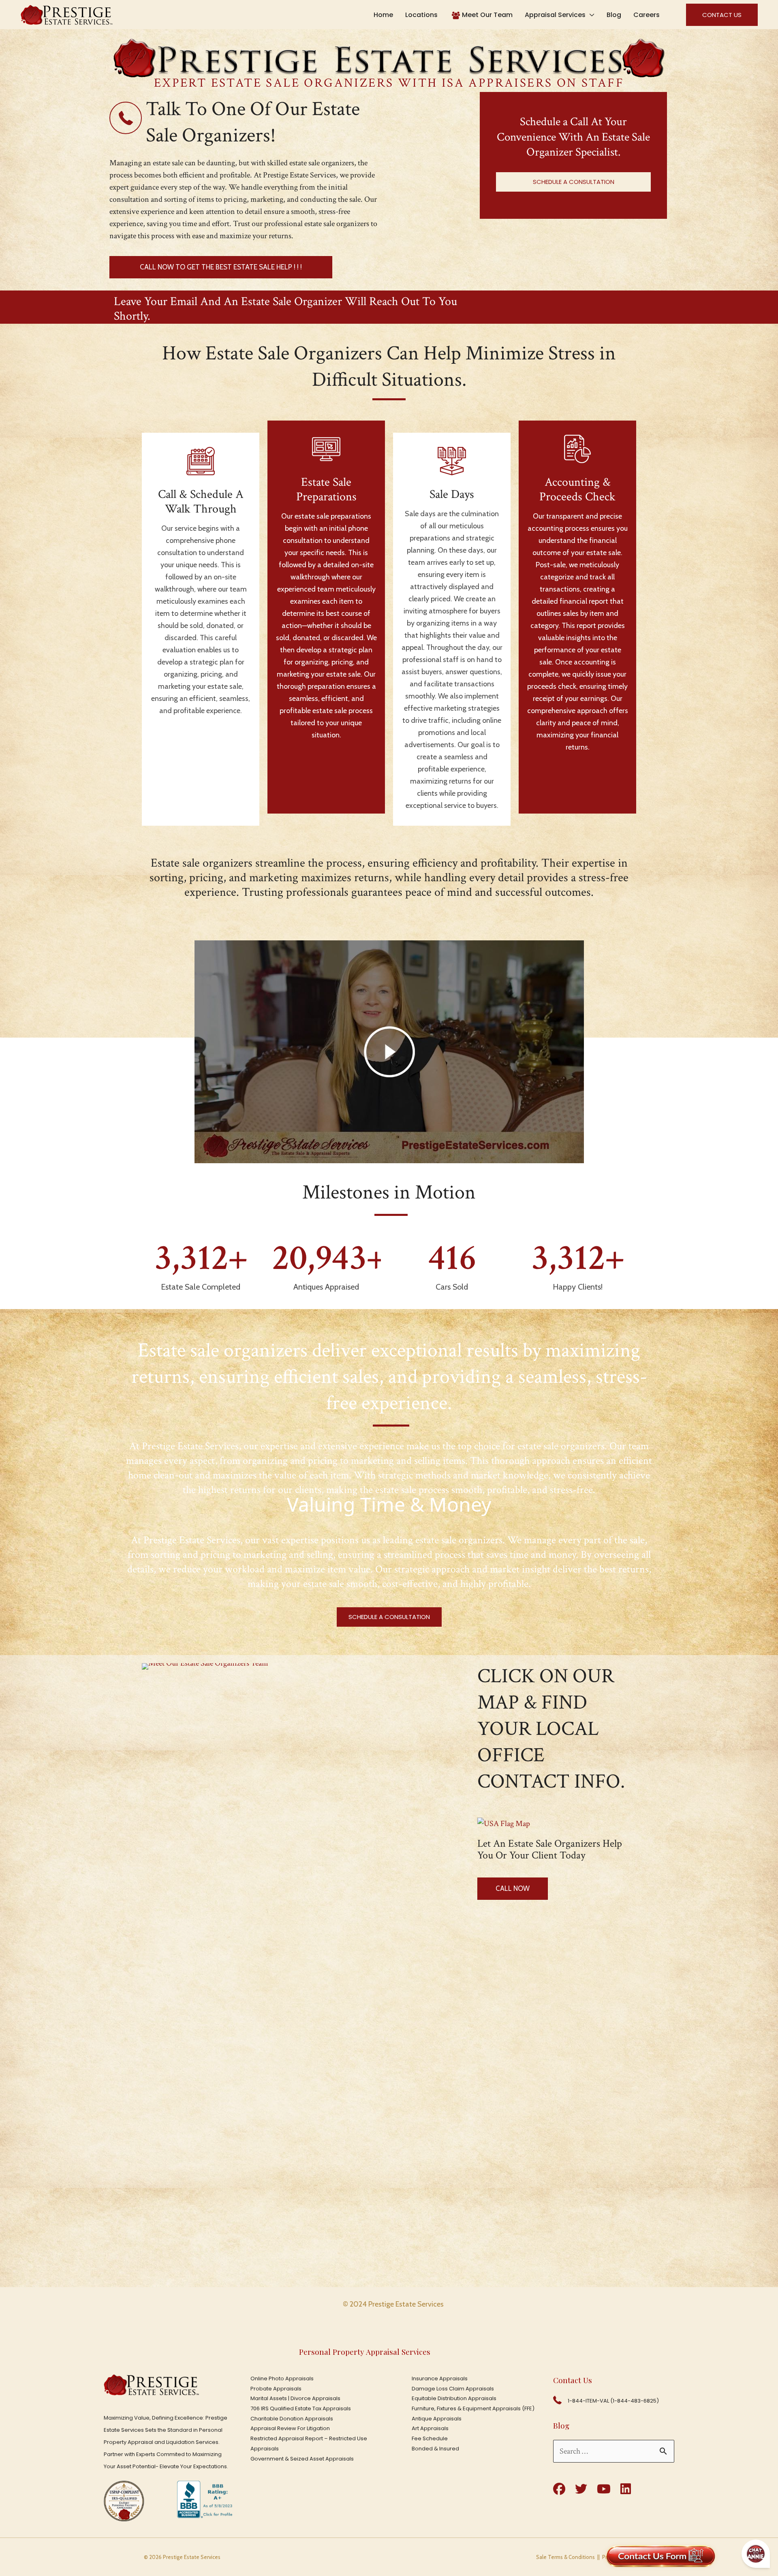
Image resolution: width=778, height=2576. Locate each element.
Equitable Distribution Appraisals (454, 2398)
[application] (590, 15)
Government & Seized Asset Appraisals (302, 2459)
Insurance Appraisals (440, 2378)
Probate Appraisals (276, 2389)
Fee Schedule (430, 2438)
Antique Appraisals (437, 2419)
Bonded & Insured (435, 2449)
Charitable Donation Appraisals (292, 2419)
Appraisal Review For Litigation (290, 2428)
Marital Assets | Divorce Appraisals (295, 2398)
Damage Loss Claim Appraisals (453, 2389)
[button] (716, 15)
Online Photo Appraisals (282, 2378)
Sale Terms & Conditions (565, 2557)
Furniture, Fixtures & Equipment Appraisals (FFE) (473, 2408)
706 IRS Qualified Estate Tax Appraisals (301, 2408)
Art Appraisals (430, 2428)
